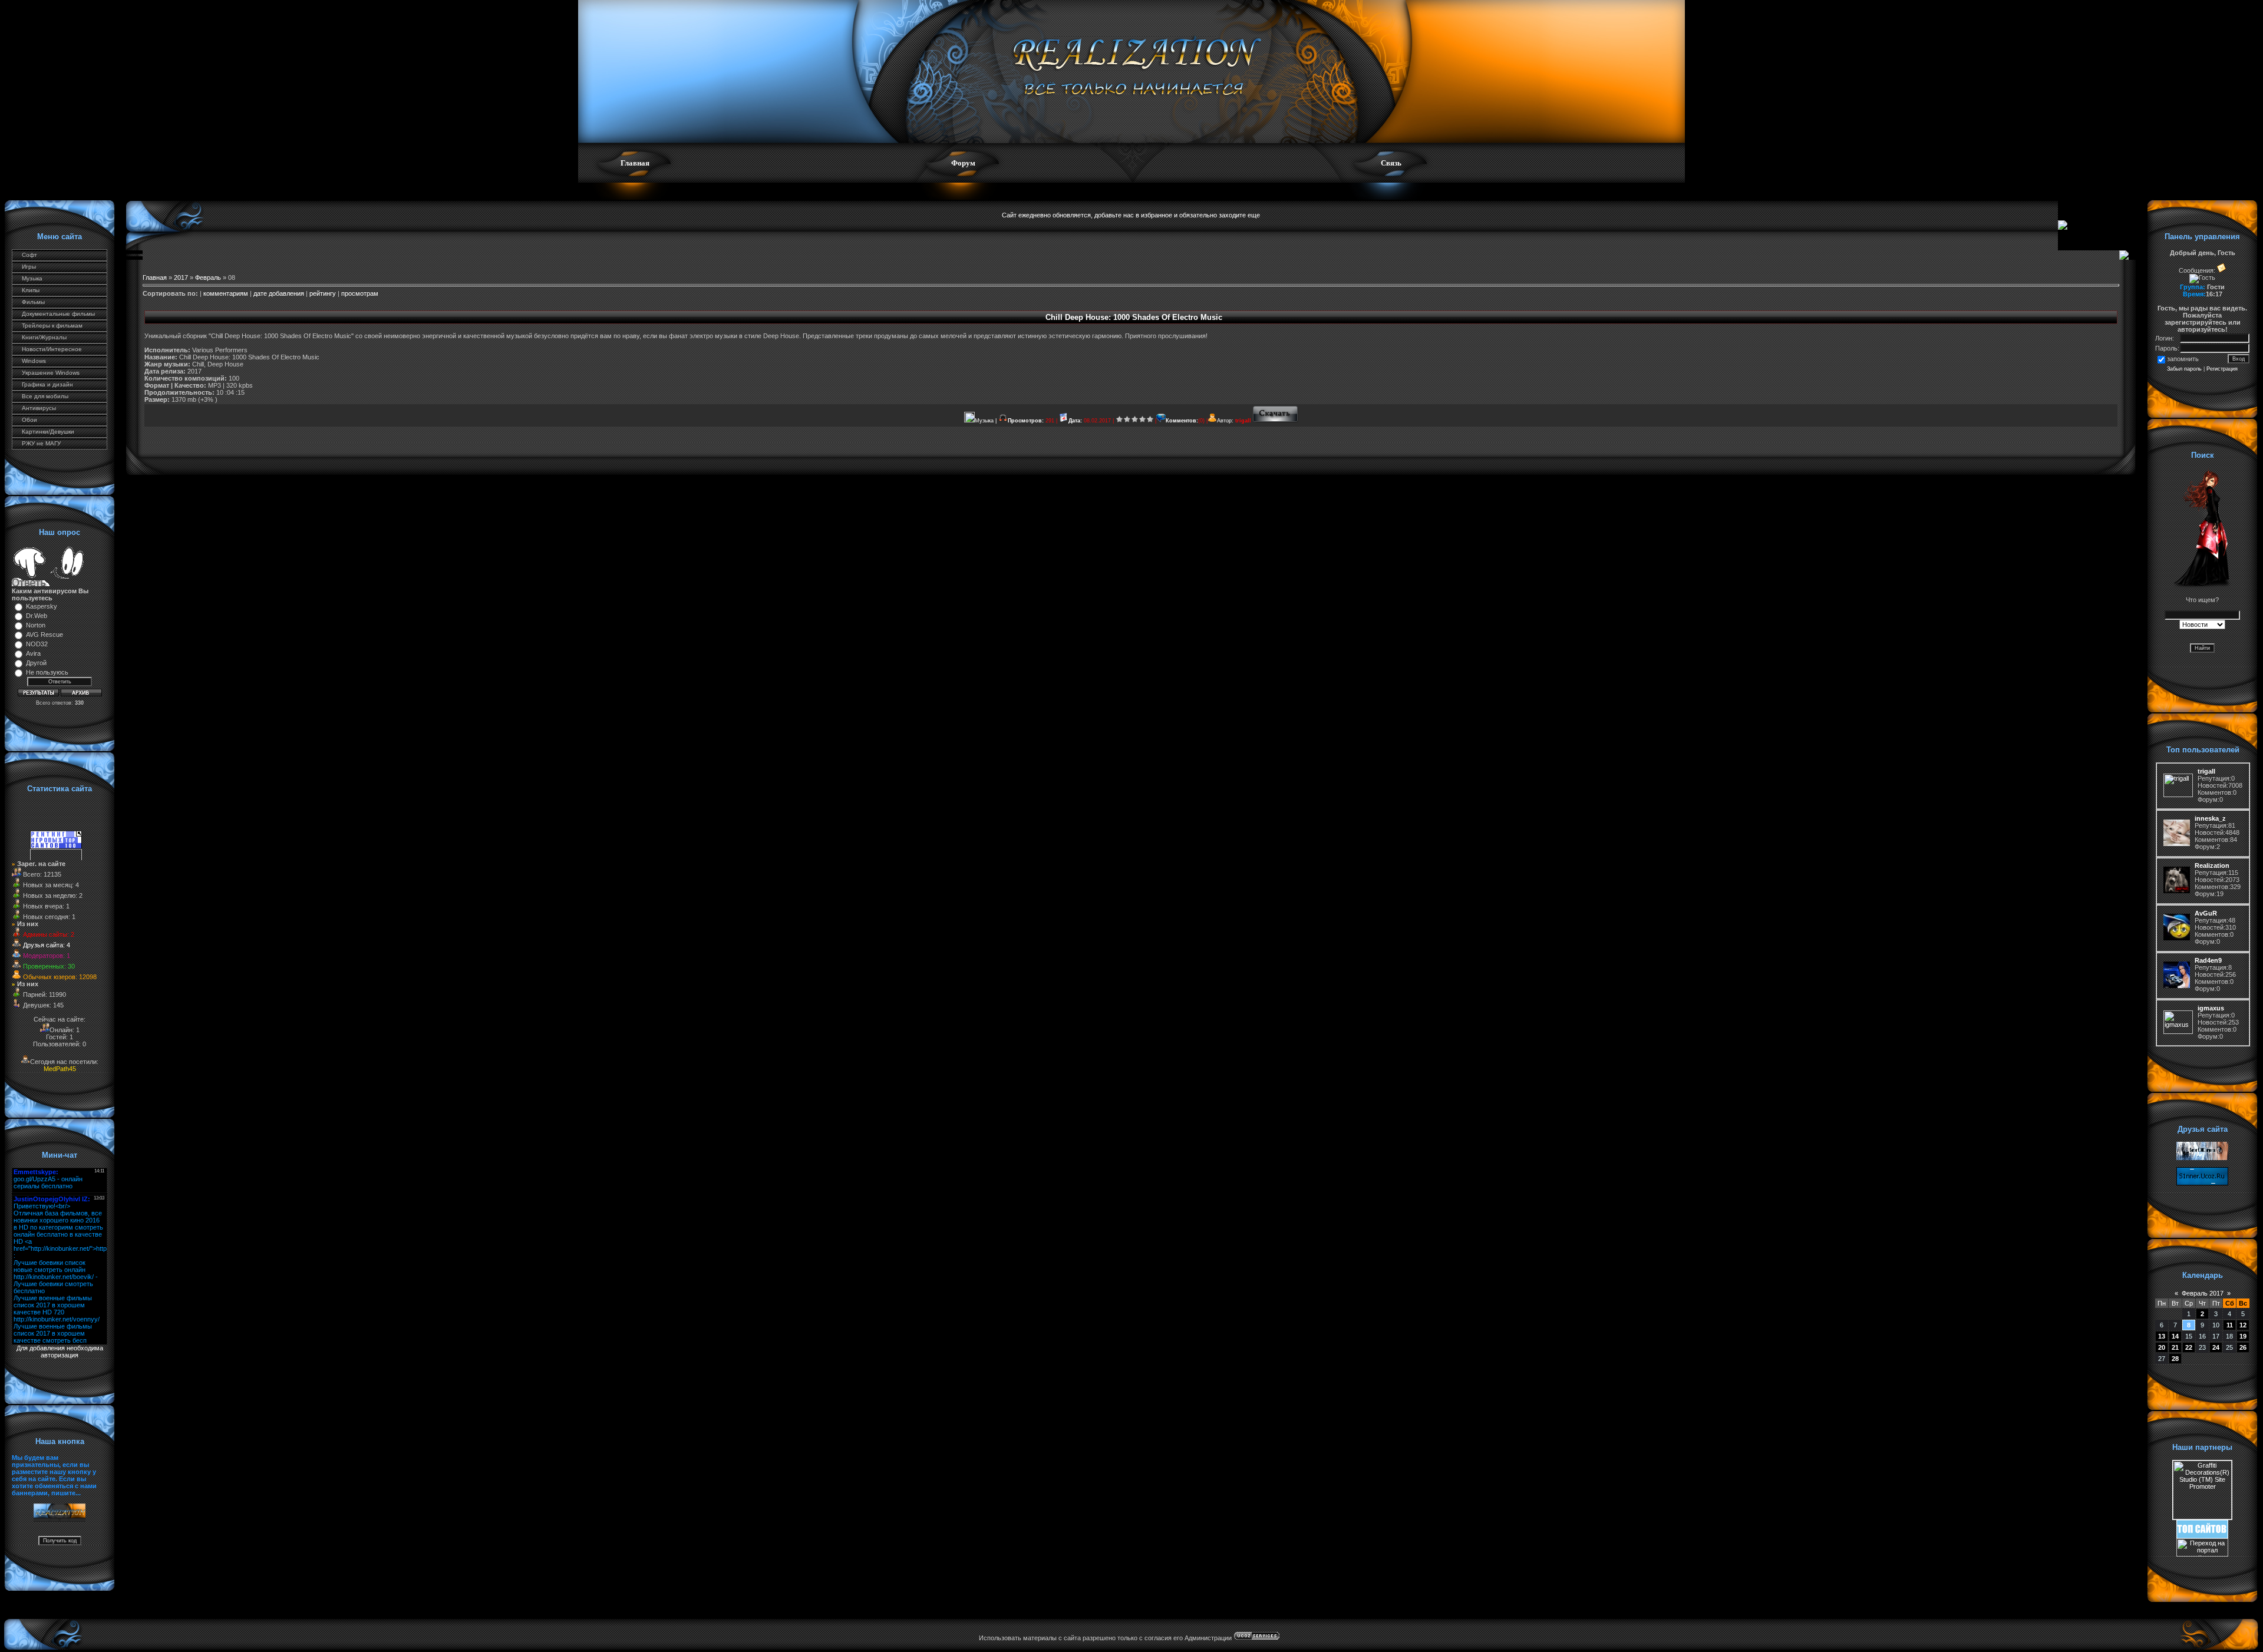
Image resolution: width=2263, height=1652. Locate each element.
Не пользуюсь (47, 672)
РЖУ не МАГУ (41, 443)
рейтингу (323, 293)
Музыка (32, 278)
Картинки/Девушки (48, 432)
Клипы (31, 290)
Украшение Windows (51, 373)
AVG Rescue (44, 635)
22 (2189, 1347)
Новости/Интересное (52, 349)
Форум (963, 163)
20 (2162, 1347)
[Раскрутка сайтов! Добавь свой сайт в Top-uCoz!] (2202, 1536)
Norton (36, 625)
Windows (34, 361)
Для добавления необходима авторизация (60, 1352)
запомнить (2183, 359)
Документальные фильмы (58, 314)
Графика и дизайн (47, 384)
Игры (29, 267)
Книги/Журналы (44, 337)
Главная (635, 163)
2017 (181, 277)
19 (2243, 1336)
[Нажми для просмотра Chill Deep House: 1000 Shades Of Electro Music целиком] (1276, 421)
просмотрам (360, 293)
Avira (33, 653)
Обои (29, 420)
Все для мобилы (45, 396)
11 (2230, 1325)
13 (2162, 1336)
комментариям (226, 293)
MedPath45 (60, 1069)
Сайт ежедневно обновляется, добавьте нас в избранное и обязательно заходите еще (1131, 215)
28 (2175, 1359)
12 (2243, 1325)
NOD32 (37, 644)
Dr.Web (37, 616)
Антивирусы (39, 408)
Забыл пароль (2184, 369)
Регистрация (2222, 369)
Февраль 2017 (2203, 1293)
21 (2175, 1347)
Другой (36, 663)
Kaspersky (42, 606)
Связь (1391, 163)
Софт (29, 255)
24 (2216, 1347)
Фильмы (33, 302)
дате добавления (279, 293)
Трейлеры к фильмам (52, 326)
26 (2243, 1347)
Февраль (208, 277)
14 (2175, 1336)
